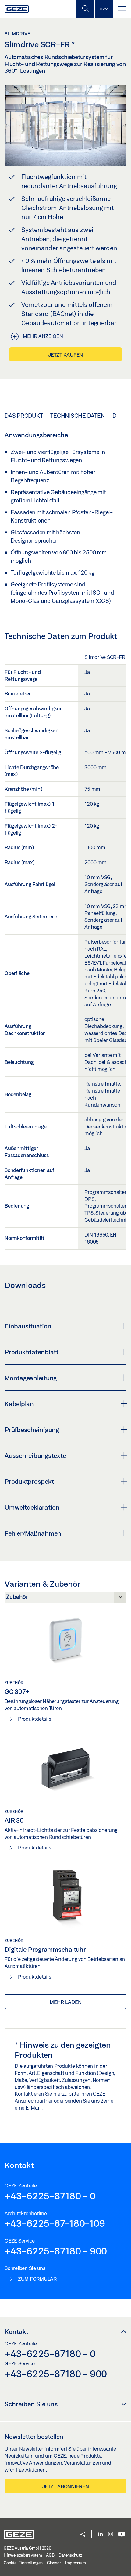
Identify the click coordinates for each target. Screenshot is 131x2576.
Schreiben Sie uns (31, 2404)
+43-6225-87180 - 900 (56, 2251)
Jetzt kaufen (65, 355)
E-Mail (34, 2108)
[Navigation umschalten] (122, 9)
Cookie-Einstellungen (23, 2563)
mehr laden (66, 2002)
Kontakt (16, 2331)
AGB (50, 2555)
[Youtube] (122, 2534)
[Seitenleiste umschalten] (104, 9)
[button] (83, 2535)
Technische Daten (78, 416)
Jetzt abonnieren (66, 2486)
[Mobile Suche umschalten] (85, 9)
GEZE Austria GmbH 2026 (27, 2548)
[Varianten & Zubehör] (65, 1599)
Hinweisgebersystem (23, 2555)
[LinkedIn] (100, 2534)
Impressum (76, 2563)
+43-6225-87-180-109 (55, 2223)
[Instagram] (111, 2534)
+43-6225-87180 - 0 (50, 2196)
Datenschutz (70, 2555)
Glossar (54, 2563)
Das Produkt (24, 416)
